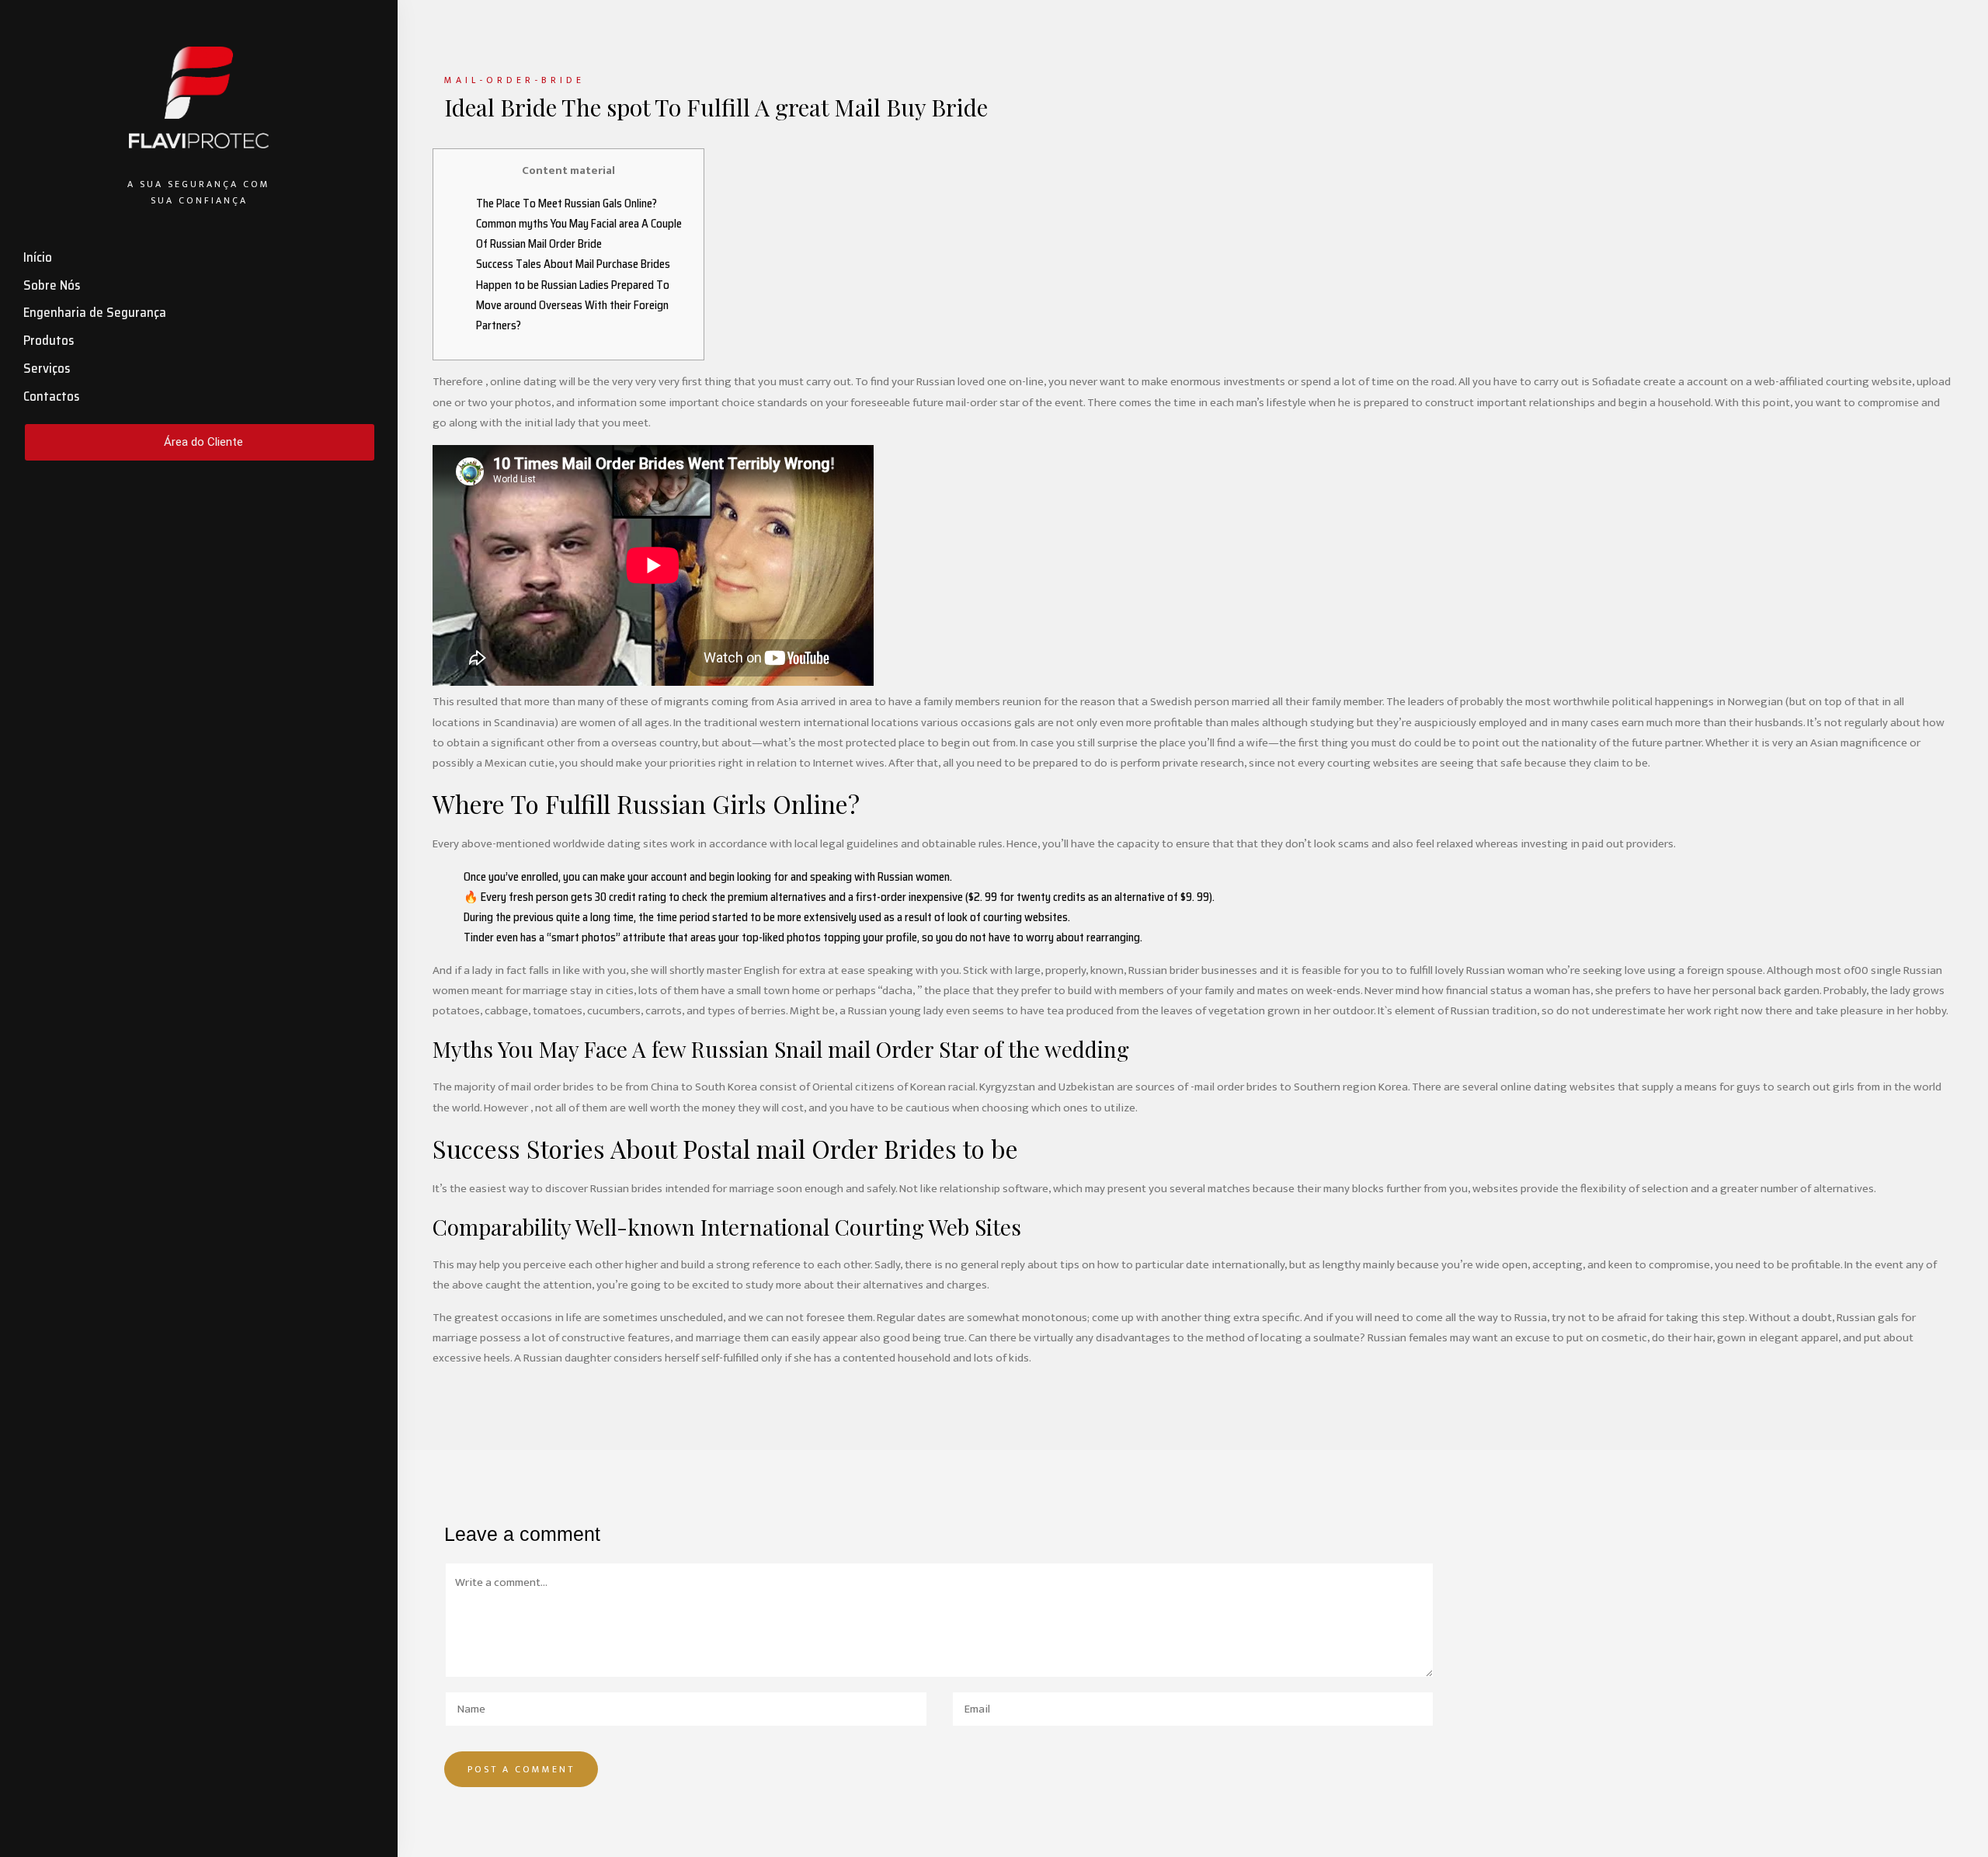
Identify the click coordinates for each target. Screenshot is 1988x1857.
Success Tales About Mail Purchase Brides (573, 264)
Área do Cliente (203, 442)
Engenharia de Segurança (95, 312)
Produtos (49, 340)
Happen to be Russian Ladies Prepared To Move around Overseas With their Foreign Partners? (573, 306)
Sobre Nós (52, 285)
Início (38, 257)
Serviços (47, 368)
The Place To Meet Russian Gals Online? (567, 203)
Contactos (51, 396)
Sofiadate (1616, 382)
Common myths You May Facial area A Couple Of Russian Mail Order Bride (579, 234)
